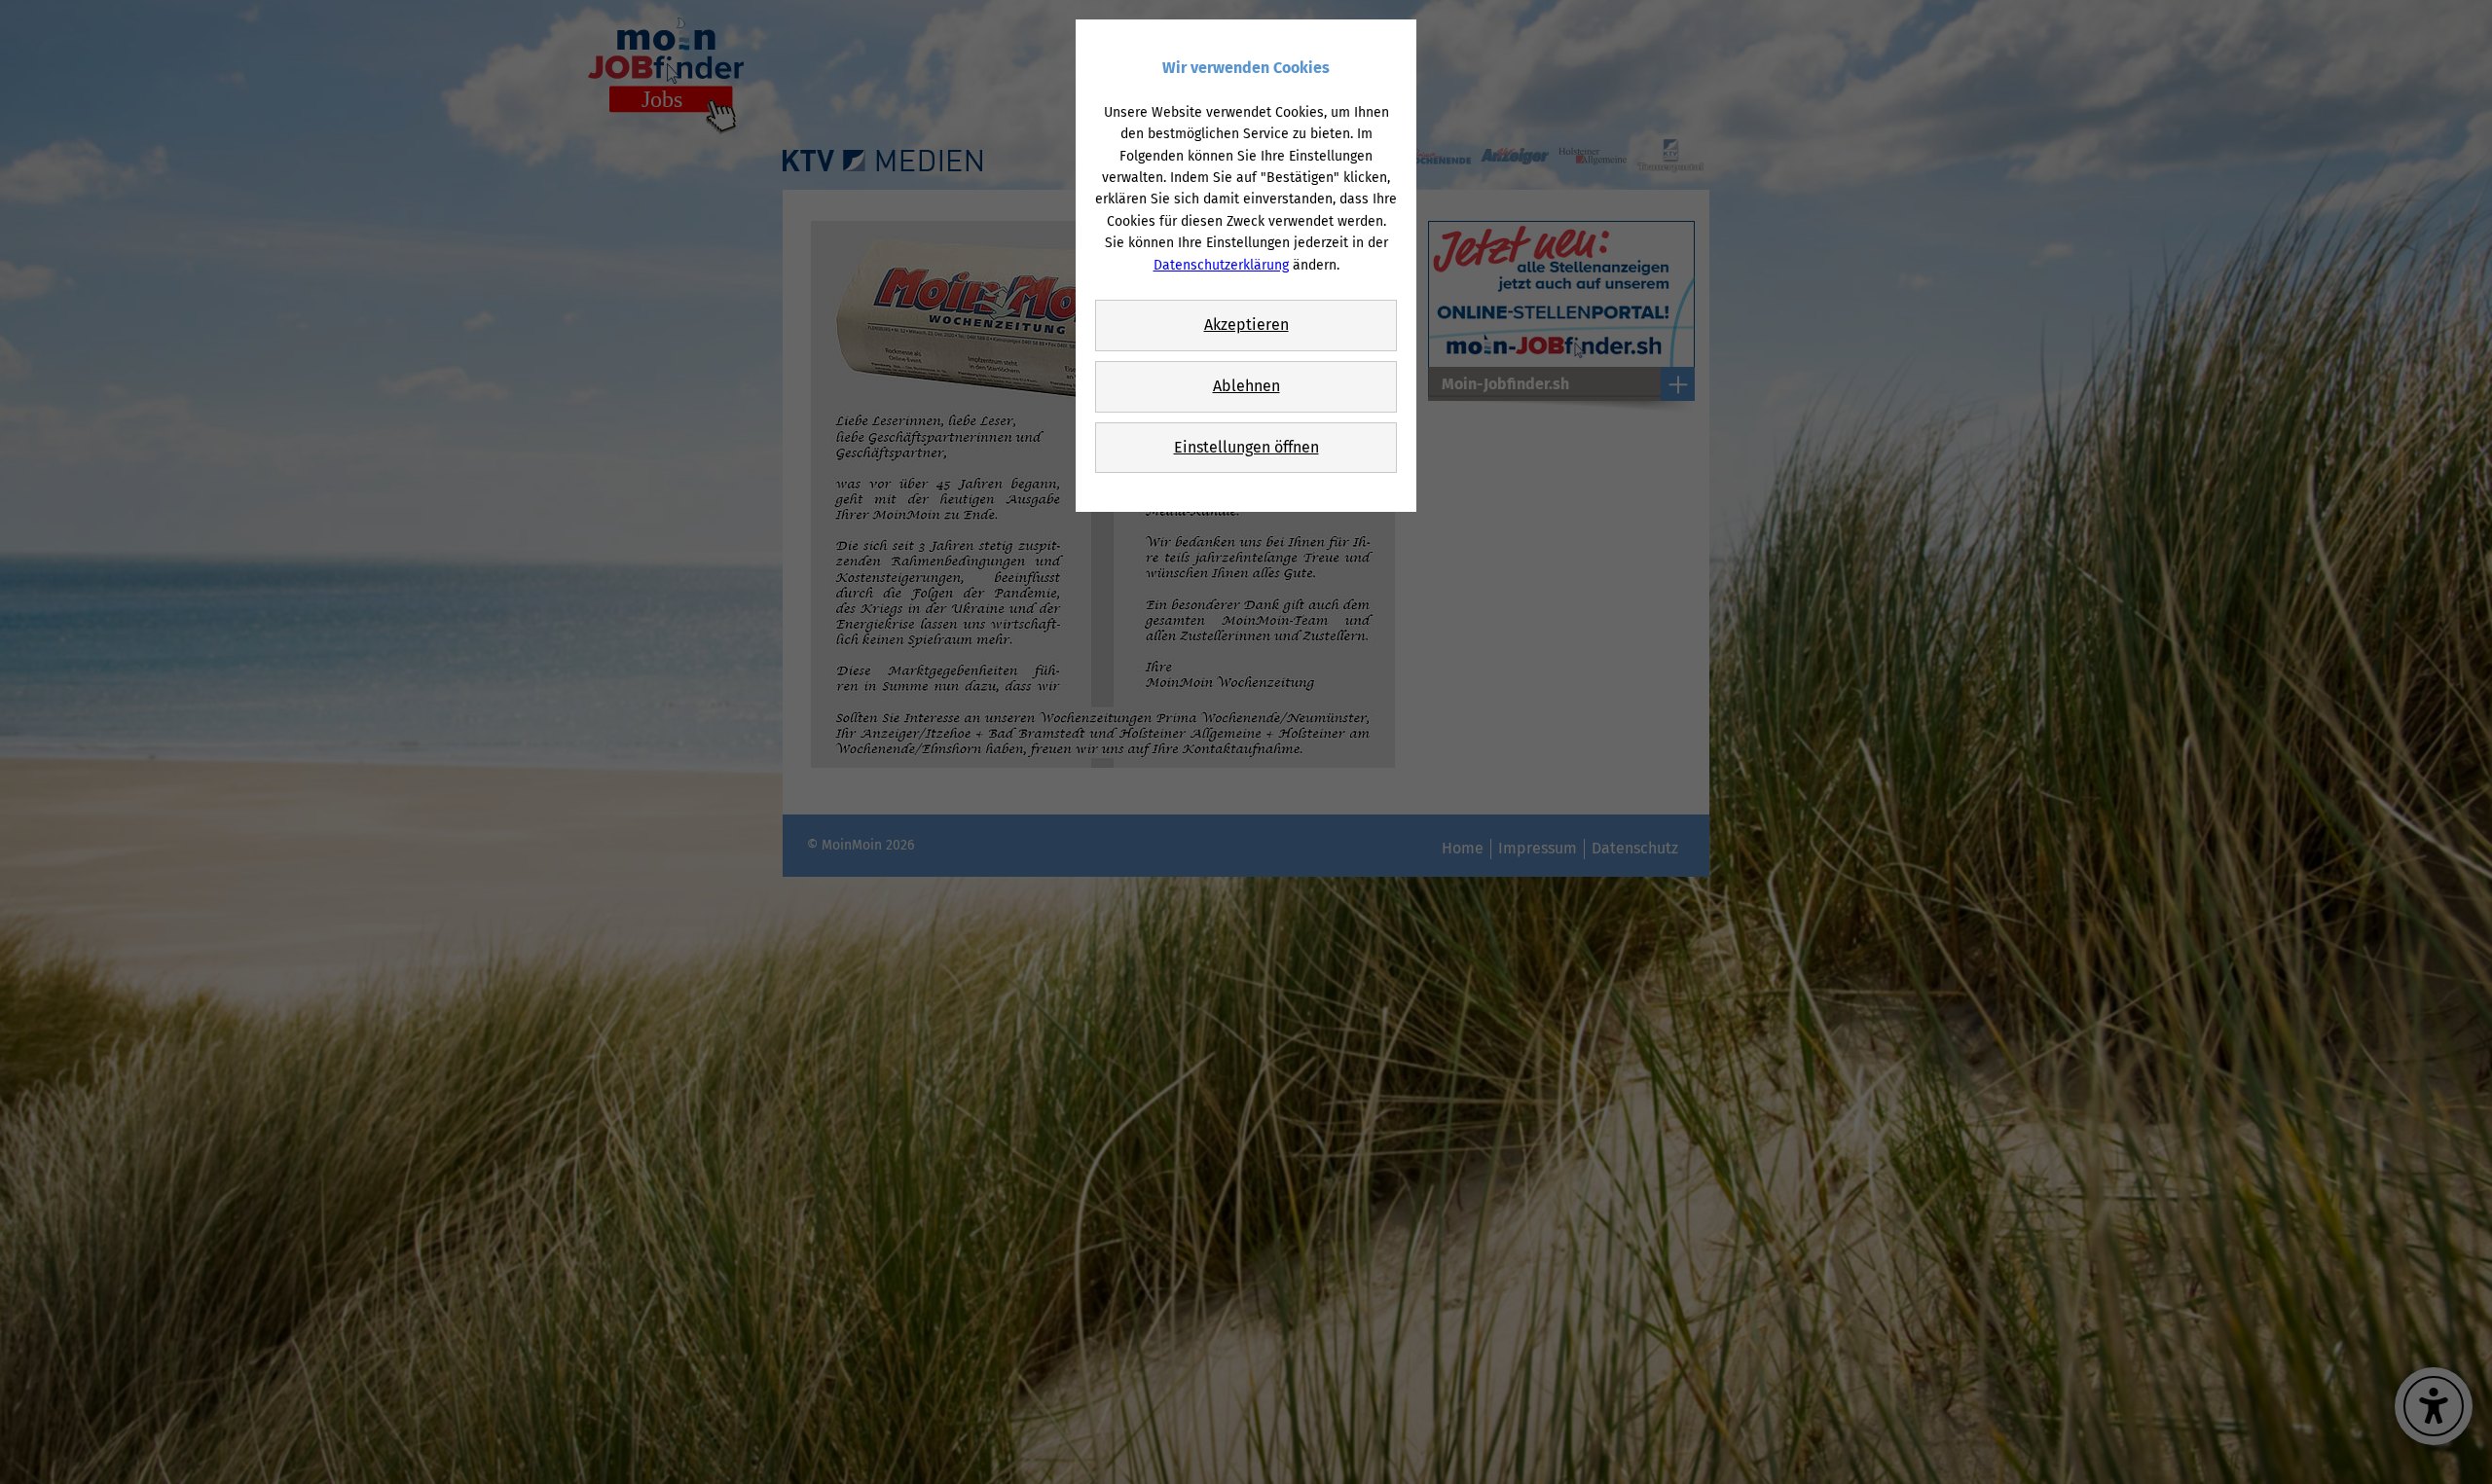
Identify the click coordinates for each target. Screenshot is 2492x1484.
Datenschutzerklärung (1221, 265)
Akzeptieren (1246, 325)
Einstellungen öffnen (1246, 447)
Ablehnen (1246, 386)
